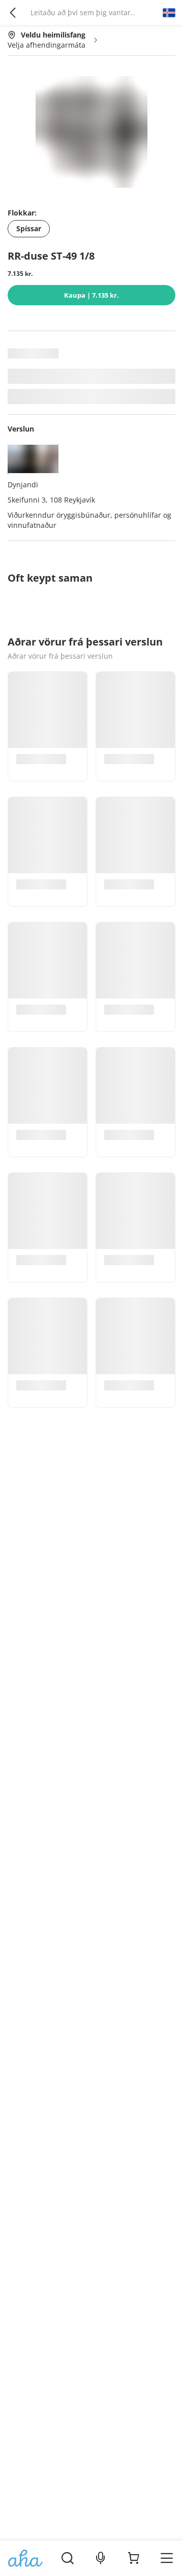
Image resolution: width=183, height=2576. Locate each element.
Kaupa (91, 295)
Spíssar (29, 228)
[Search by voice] (100, 2558)
